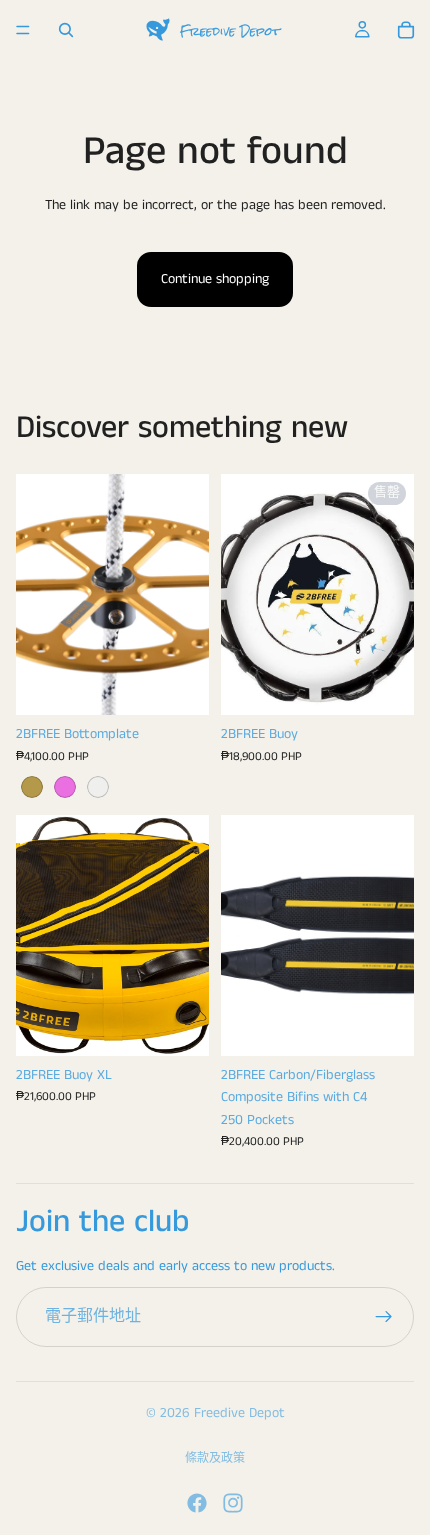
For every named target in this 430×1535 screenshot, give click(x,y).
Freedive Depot (239, 1413)
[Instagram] (233, 1503)
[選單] (23, 30)
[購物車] (406, 30)
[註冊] (384, 1317)
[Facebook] (197, 1503)
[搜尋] (66, 30)
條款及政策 (215, 1458)
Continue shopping (215, 279)
